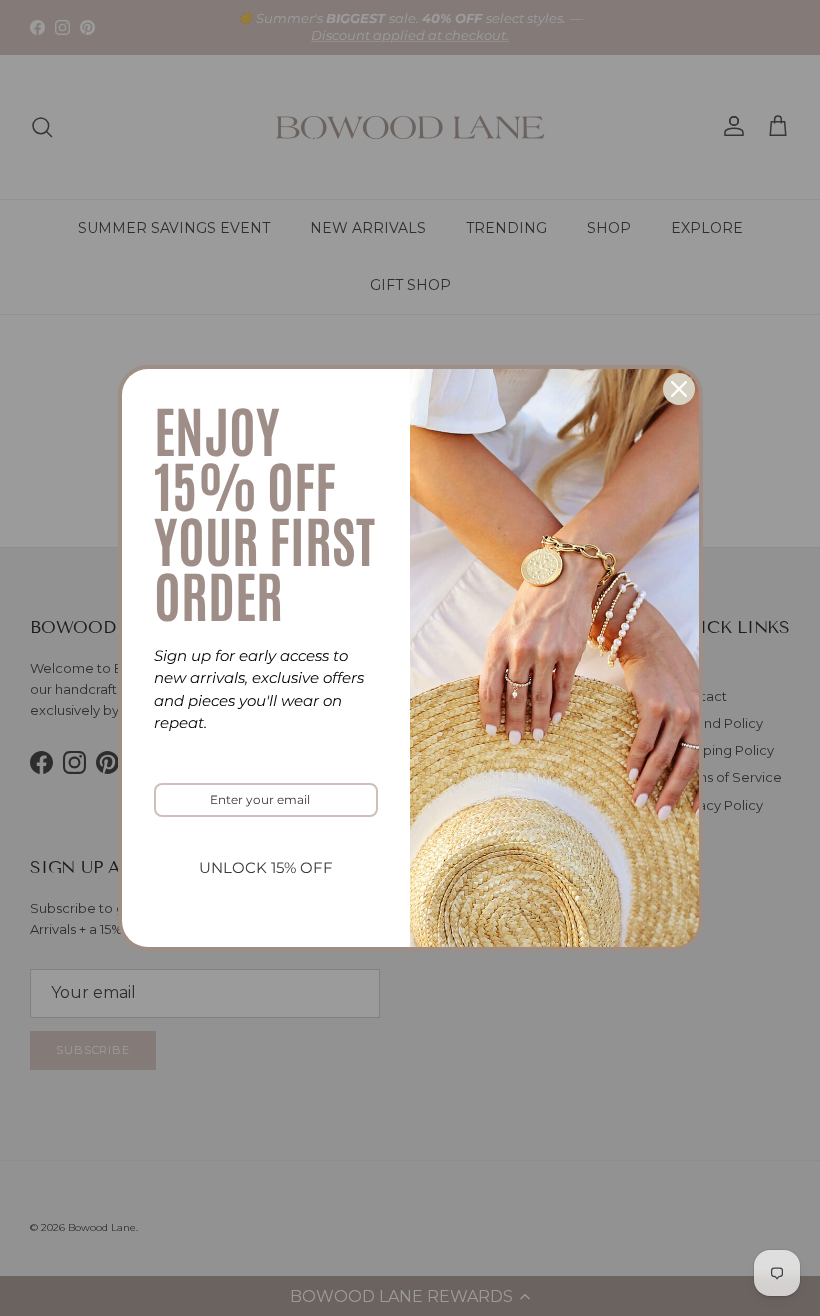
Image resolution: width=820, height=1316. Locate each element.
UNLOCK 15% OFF (266, 867)
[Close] (679, 389)
